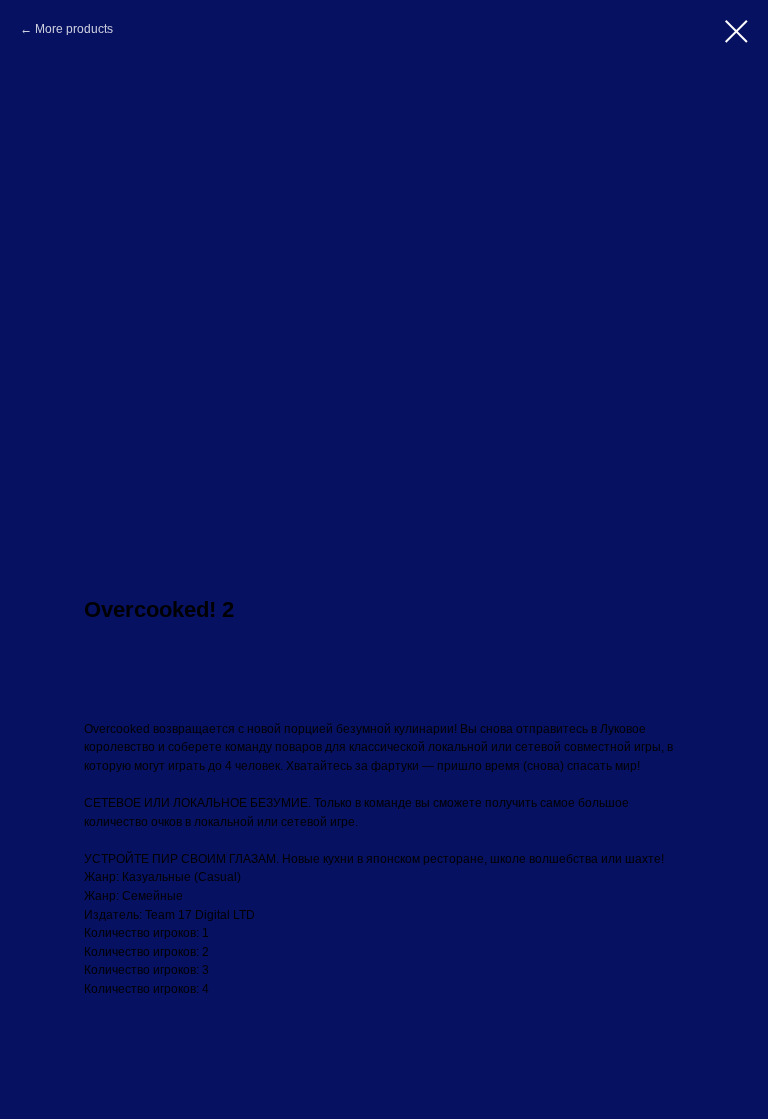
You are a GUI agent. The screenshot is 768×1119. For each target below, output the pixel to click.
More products (74, 29)
